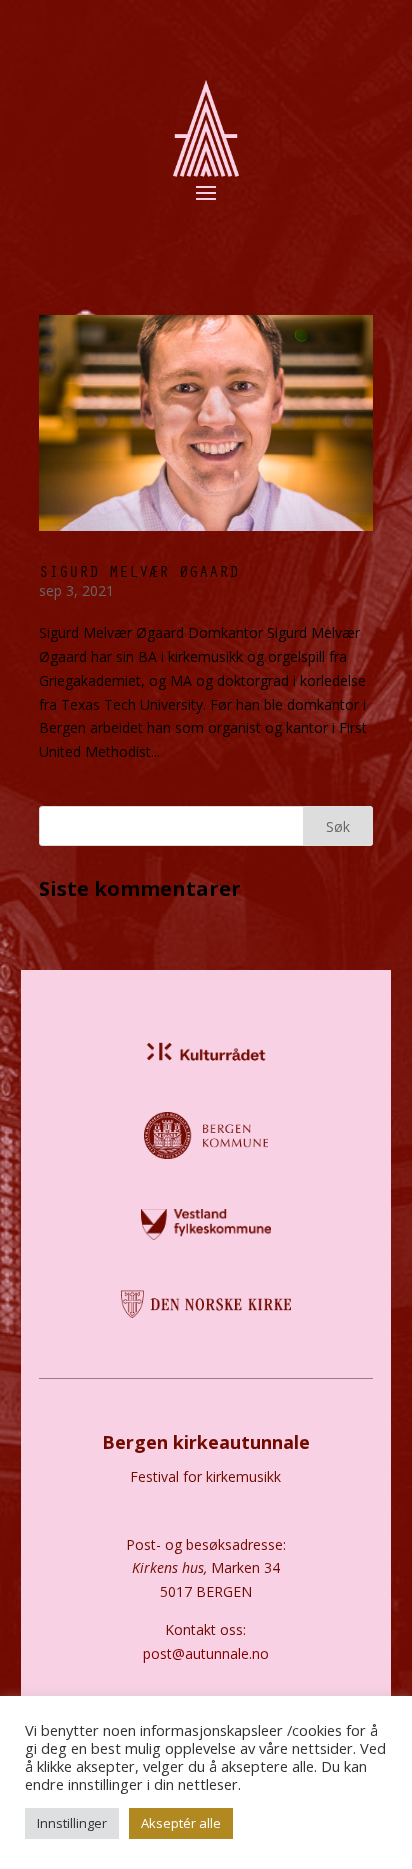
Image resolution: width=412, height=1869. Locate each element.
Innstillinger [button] (72, 1823)
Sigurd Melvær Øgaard (139, 571)
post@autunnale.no (206, 1653)
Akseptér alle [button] (181, 1823)
